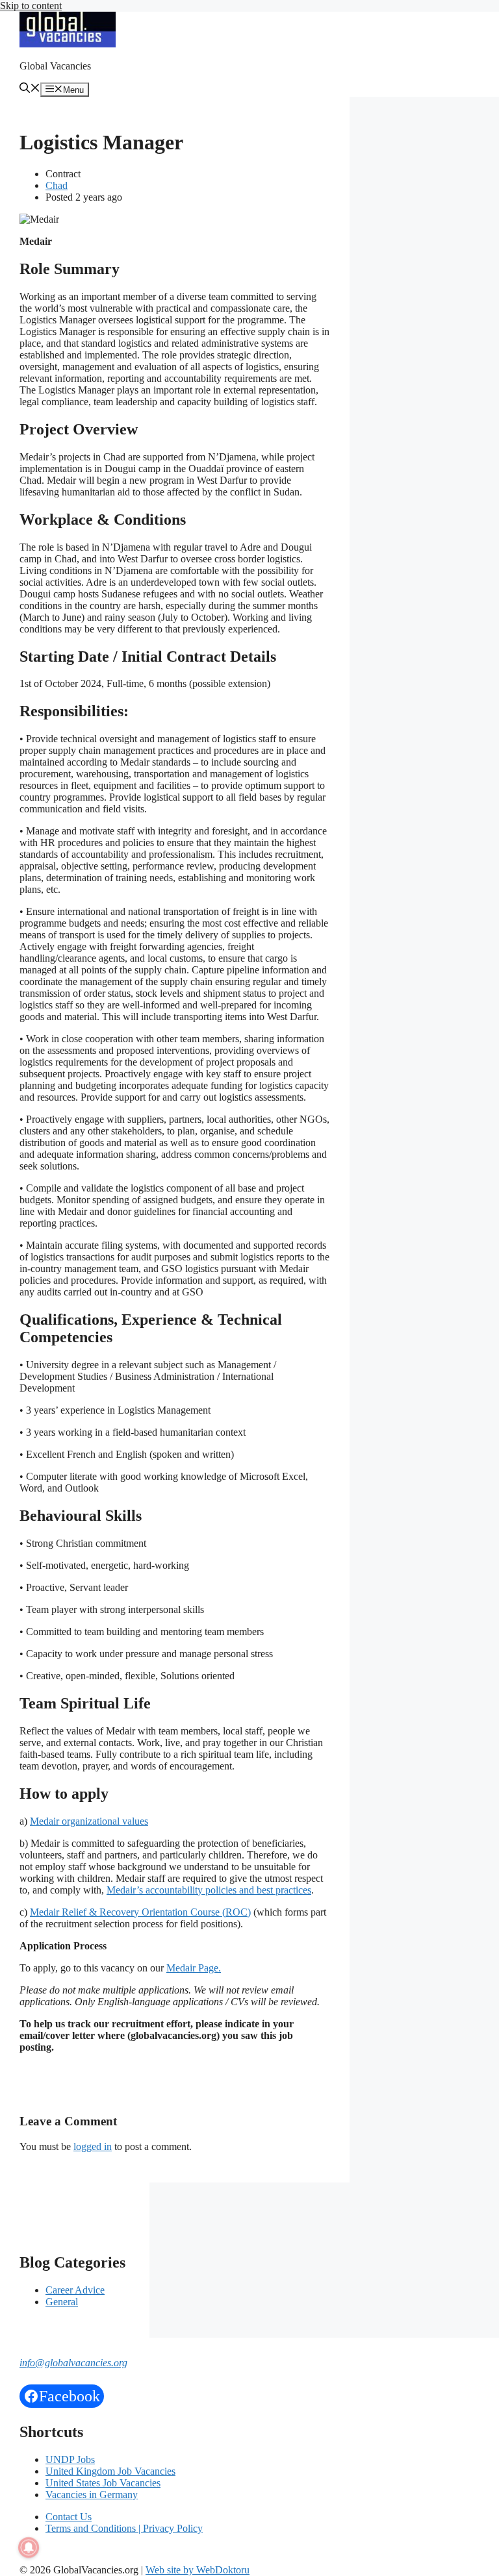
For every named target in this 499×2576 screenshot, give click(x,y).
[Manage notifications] (29, 2547)
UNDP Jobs (70, 2459)
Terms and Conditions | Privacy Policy (124, 2528)
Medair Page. (194, 1968)
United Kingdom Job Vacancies (110, 2471)
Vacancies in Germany (92, 2495)
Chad (57, 185)
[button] (30, 89)
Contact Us (69, 2517)
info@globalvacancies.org (73, 2363)
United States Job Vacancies (103, 2483)
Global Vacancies (55, 66)
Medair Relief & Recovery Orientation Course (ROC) (140, 1912)
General (62, 2302)
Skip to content (31, 6)
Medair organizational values (89, 1821)
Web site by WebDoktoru (198, 2570)
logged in (93, 2146)
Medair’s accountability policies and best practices (209, 1890)
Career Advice (75, 2290)
